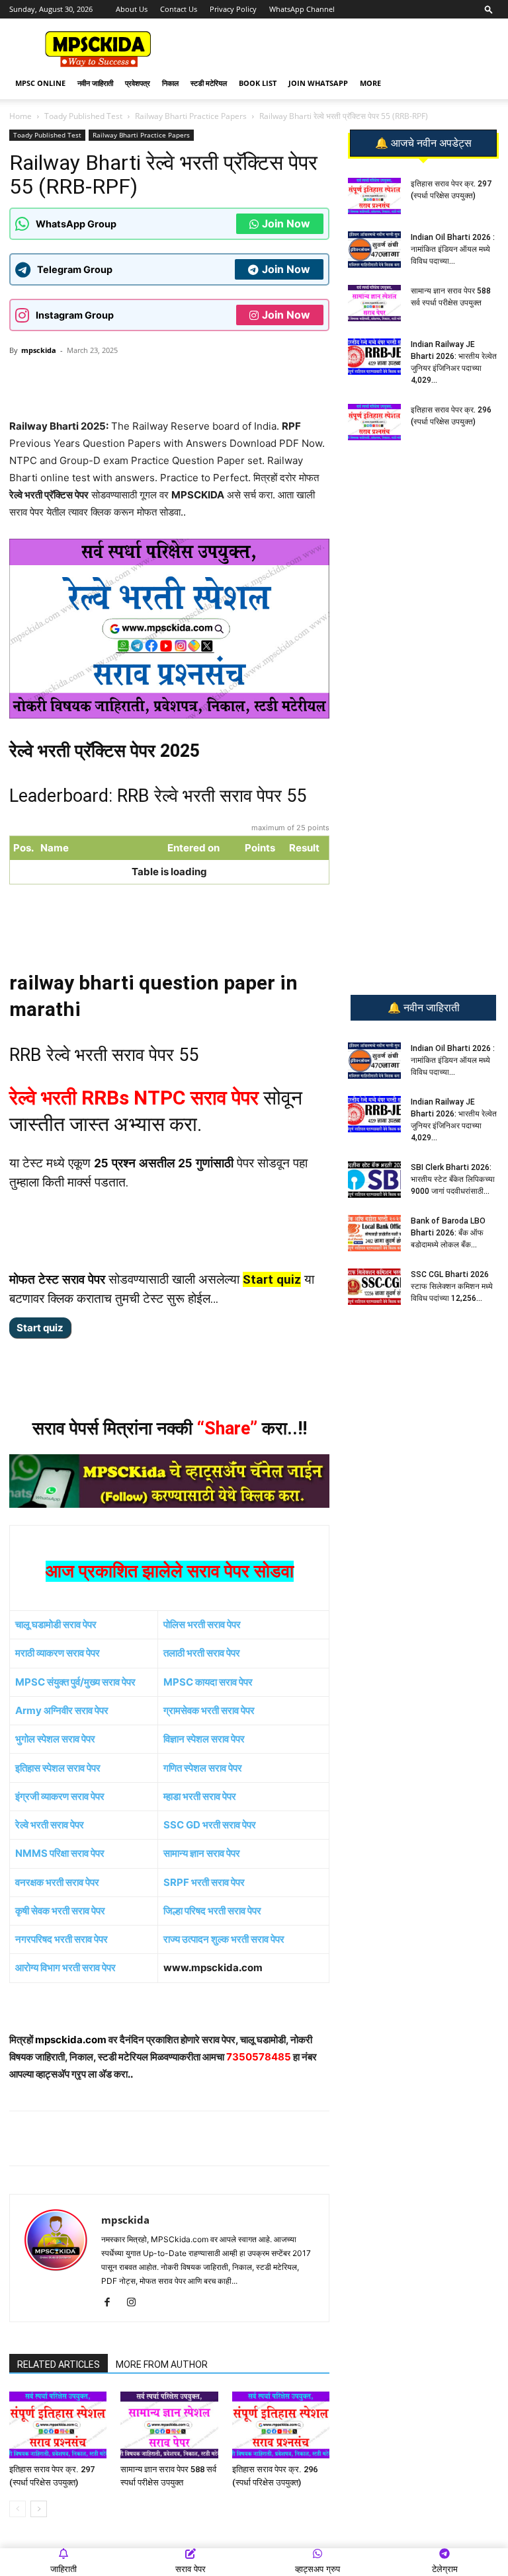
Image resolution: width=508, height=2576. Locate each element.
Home (21, 116)
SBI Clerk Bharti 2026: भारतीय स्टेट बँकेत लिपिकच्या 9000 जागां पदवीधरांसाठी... (453, 1179)
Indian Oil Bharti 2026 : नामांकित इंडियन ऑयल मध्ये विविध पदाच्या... (453, 249)
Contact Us (179, 9)
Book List (258, 83)
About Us (132, 9)
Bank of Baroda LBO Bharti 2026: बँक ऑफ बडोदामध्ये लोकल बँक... (448, 1233)
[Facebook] (163, 380)
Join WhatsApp (318, 83)
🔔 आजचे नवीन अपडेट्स (423, 143)
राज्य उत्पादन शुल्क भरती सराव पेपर (224, 1939)
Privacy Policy (233, 9)
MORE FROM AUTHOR (162, 2364)
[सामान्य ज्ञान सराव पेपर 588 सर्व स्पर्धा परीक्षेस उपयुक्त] (169, 2425)
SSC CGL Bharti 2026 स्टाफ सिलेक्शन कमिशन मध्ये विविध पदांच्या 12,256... (452, 1286)
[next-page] (39, 2509)
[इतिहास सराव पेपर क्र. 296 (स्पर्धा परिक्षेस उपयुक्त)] (281, 2425)
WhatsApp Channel (302, 9)
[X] (194, 380)
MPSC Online (40, 83)
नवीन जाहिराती (95, 83)
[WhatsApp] (103, 380)
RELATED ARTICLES (59, 2364)
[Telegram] (133, 380)
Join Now (286, 223)
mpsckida (39, 350)
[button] (489, 9)
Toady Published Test (83, 116)
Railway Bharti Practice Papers (191, 116)
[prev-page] (18, 2509)
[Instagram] (136, 2303)
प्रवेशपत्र (138, 83)
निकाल (170, 83)
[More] (225, 380)
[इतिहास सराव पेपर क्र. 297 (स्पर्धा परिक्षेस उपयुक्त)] (58, 2425)
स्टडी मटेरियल (209, 83)
